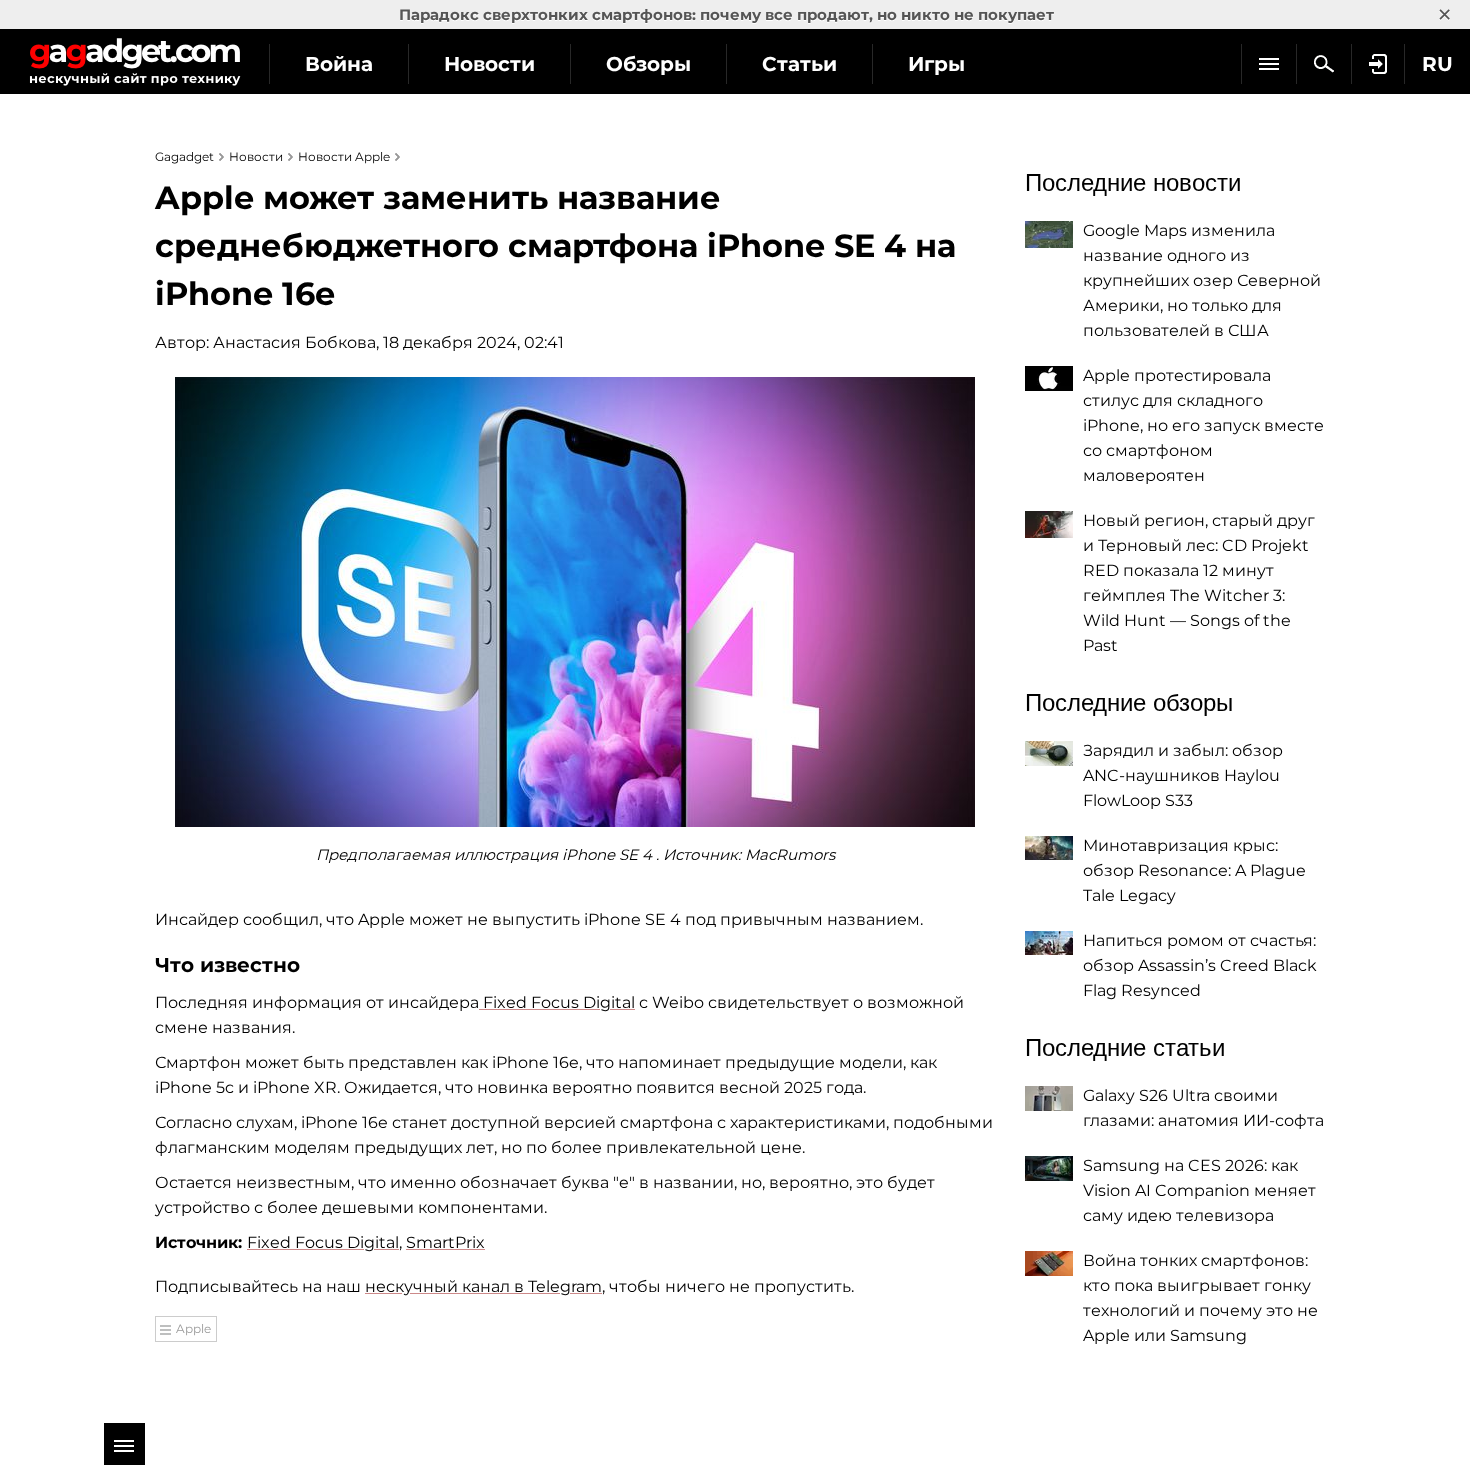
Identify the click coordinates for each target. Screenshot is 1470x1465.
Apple (193, 1328)
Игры (936, 64)
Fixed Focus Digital (557, 1002)
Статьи (799, 64)
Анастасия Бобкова (294, 342)
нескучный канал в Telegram (483, 1286)
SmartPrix (445, 1242)
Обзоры (648, 64)
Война (339, 64)
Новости (489, 64)
